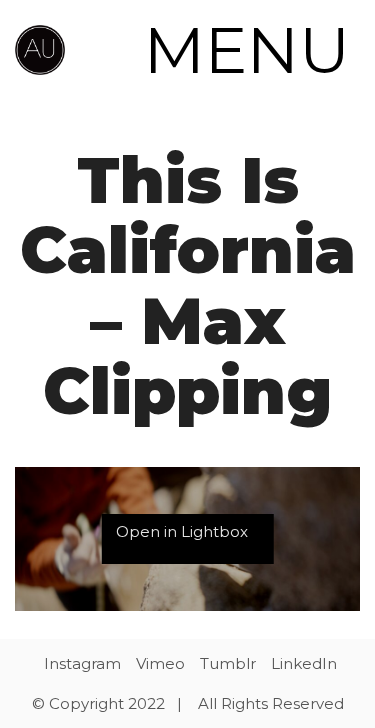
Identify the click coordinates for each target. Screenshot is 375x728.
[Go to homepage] (40, 50)
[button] (252, 50)
